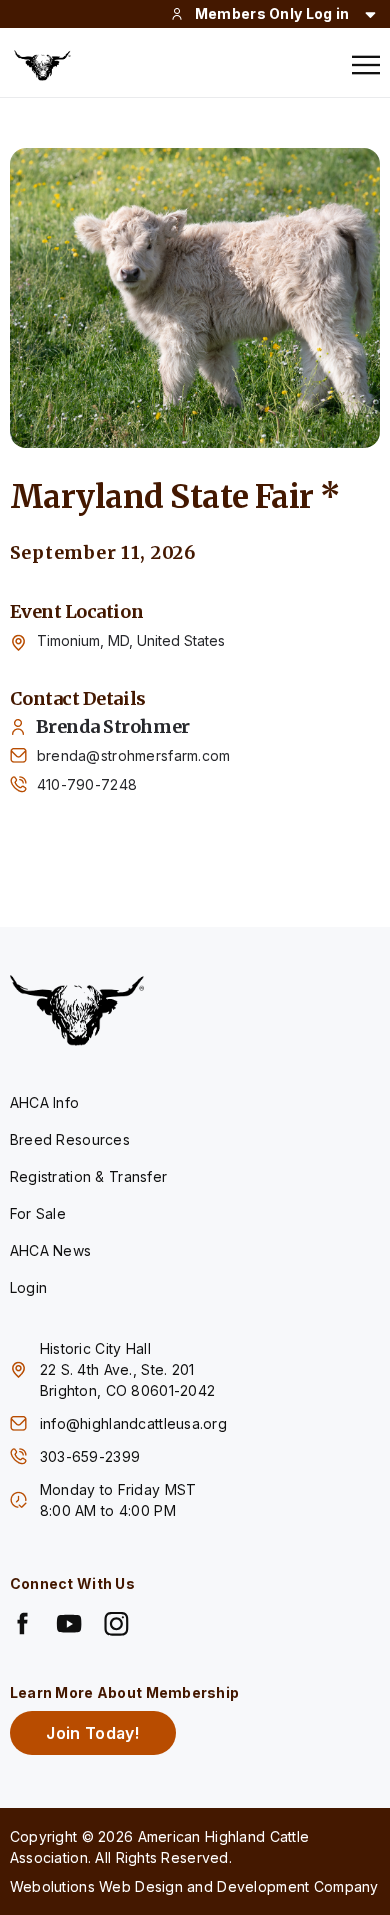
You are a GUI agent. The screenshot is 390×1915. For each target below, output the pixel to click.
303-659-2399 (92, 1456)
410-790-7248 (87, 784)
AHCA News (51, 1250)
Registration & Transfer (88, 1176)
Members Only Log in (272, 13)
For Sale (38, 1213)
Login (28, 1287)
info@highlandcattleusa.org (133, 1423)
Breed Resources (70, 1139)
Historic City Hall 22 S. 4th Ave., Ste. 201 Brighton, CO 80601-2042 (127, 1369)
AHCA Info (45, 1102)
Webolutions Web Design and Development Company (194, 1886)
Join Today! (92, 1733)
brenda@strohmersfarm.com (134, 755)
